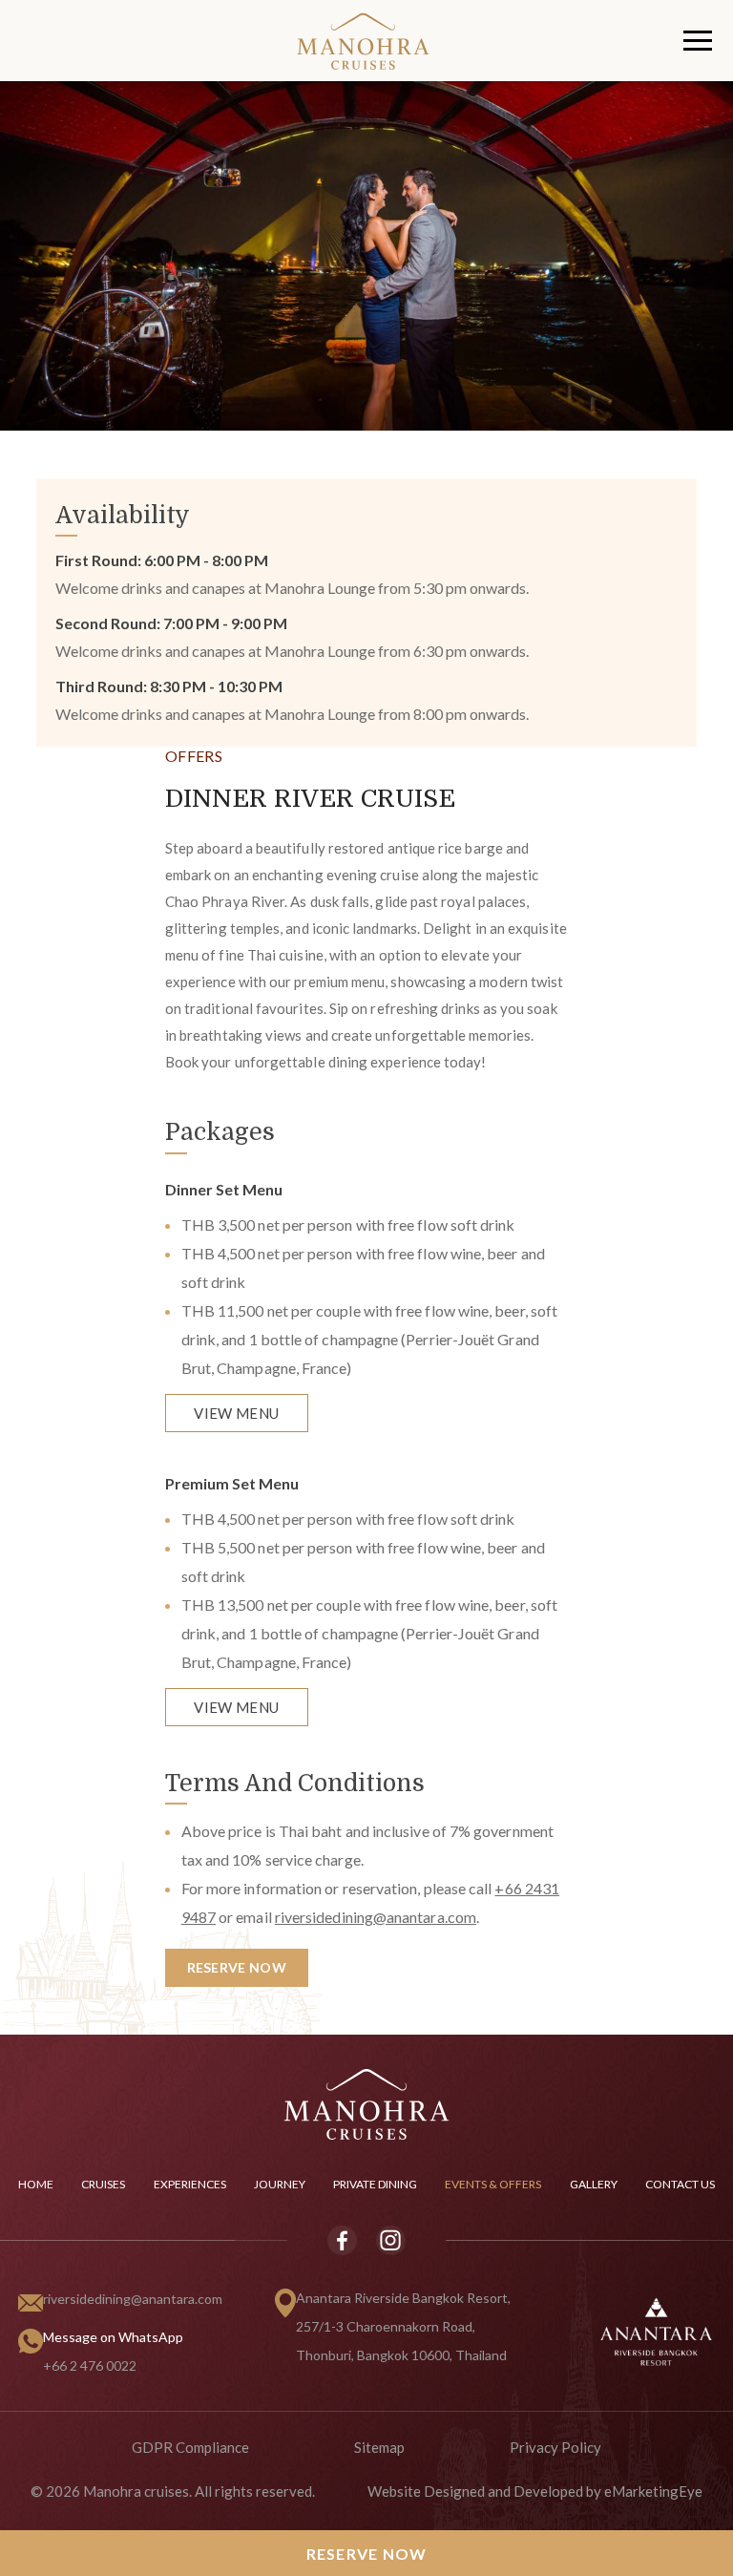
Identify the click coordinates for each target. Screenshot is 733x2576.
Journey (280, 2184)
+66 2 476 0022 (90, 2365)
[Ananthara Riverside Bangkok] (656, 2330)
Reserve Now (367, 2554)
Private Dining (375, 2184)
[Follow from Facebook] (343, 2240)
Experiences (190, 2184)
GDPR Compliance (190, 2447)
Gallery (594, 2184)
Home (36, 2184)
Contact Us (680, 2184)
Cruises (103, 2184)
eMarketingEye (653, 2491)
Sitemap (379, 2447)
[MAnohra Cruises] (488, 41)
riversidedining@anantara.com (133, 2299)
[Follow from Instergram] (390, 2240)
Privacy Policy (555, 2447)
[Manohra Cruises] (366, 2103)
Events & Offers (493, 2184)
